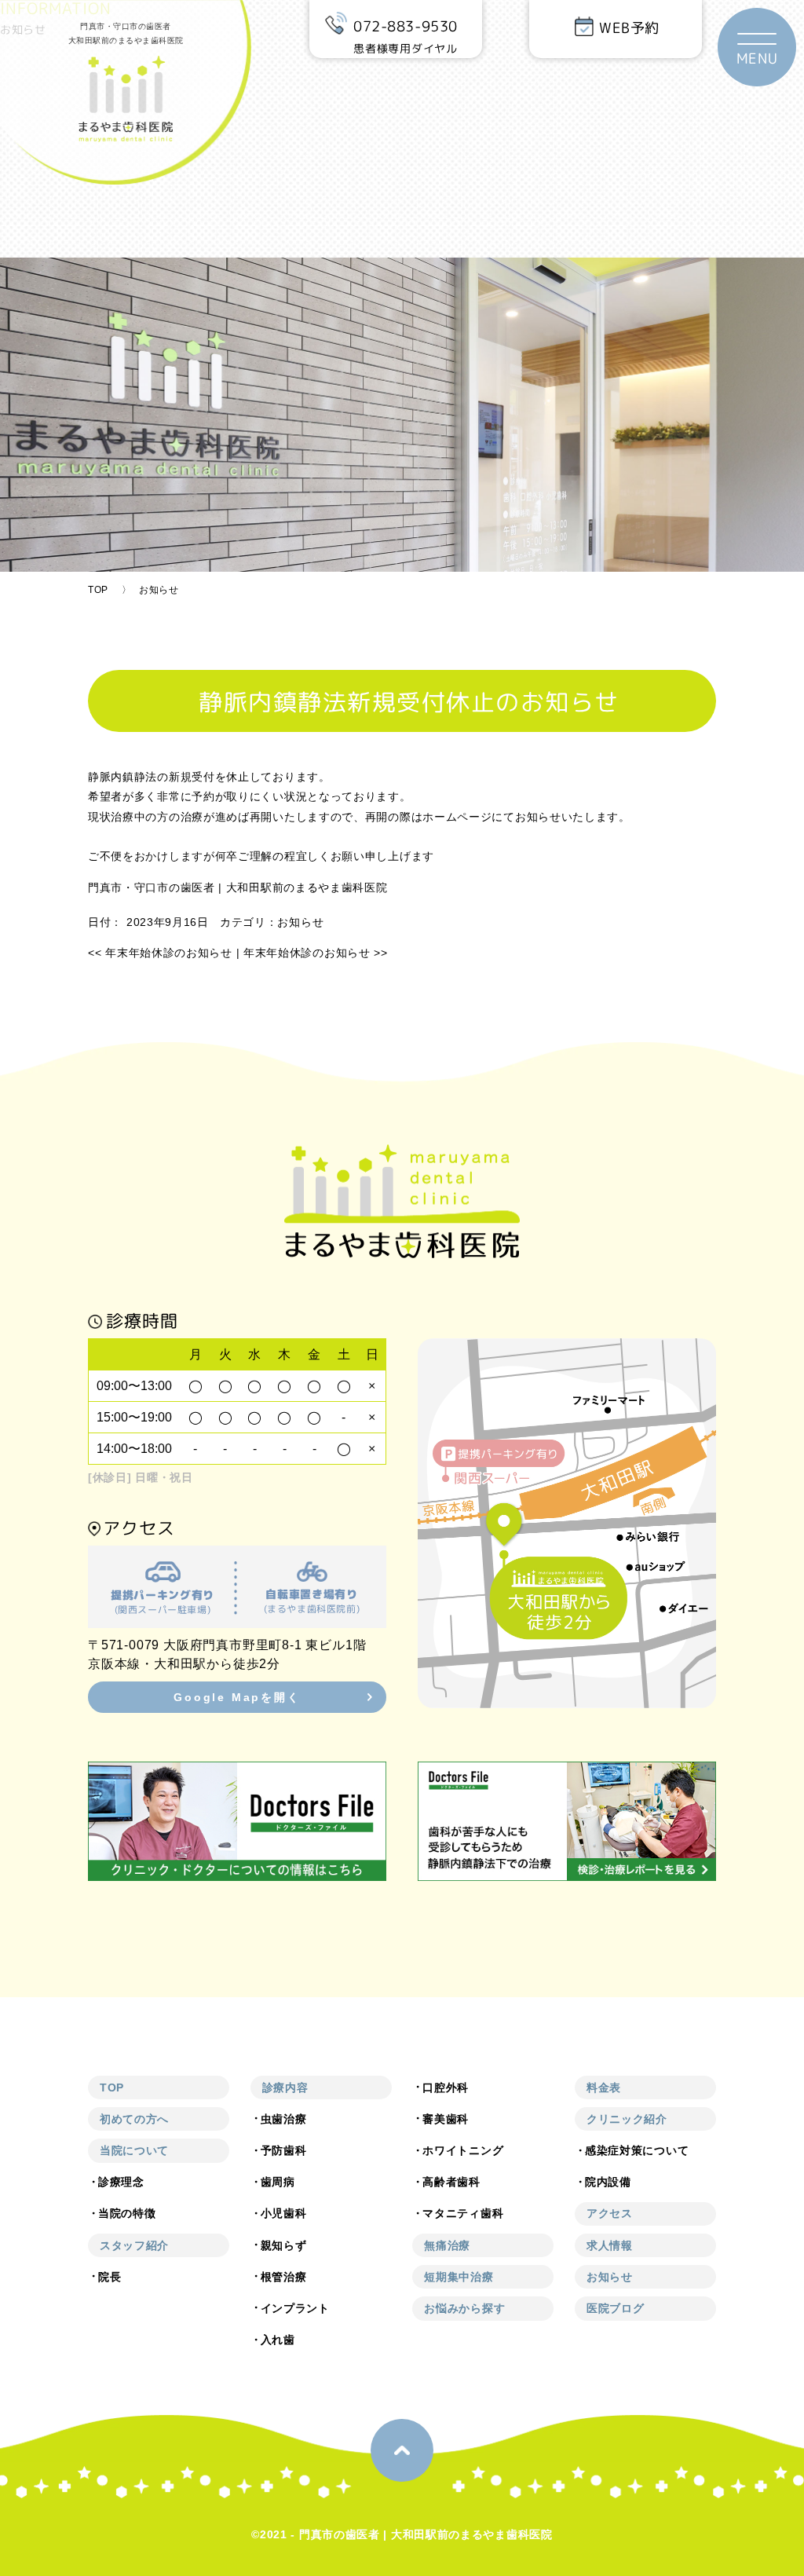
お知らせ (300, 922)
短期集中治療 (459, 2277)
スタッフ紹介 (134, 2245)
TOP (98, 590)
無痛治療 (447, 2245)
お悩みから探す (464, 2308)
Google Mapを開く (237, 1697)
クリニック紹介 (627, 2119)
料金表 (604, 2088)
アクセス (610, 2213)
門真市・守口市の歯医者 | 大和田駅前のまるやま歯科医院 (238, 887)
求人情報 (610, 2245)
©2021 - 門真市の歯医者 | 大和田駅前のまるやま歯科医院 (402, 2534)
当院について (134, 2150)
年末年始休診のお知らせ (160, 953)
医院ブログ (616, 2308)
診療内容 (285, 2088)
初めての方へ (134, 2119)
